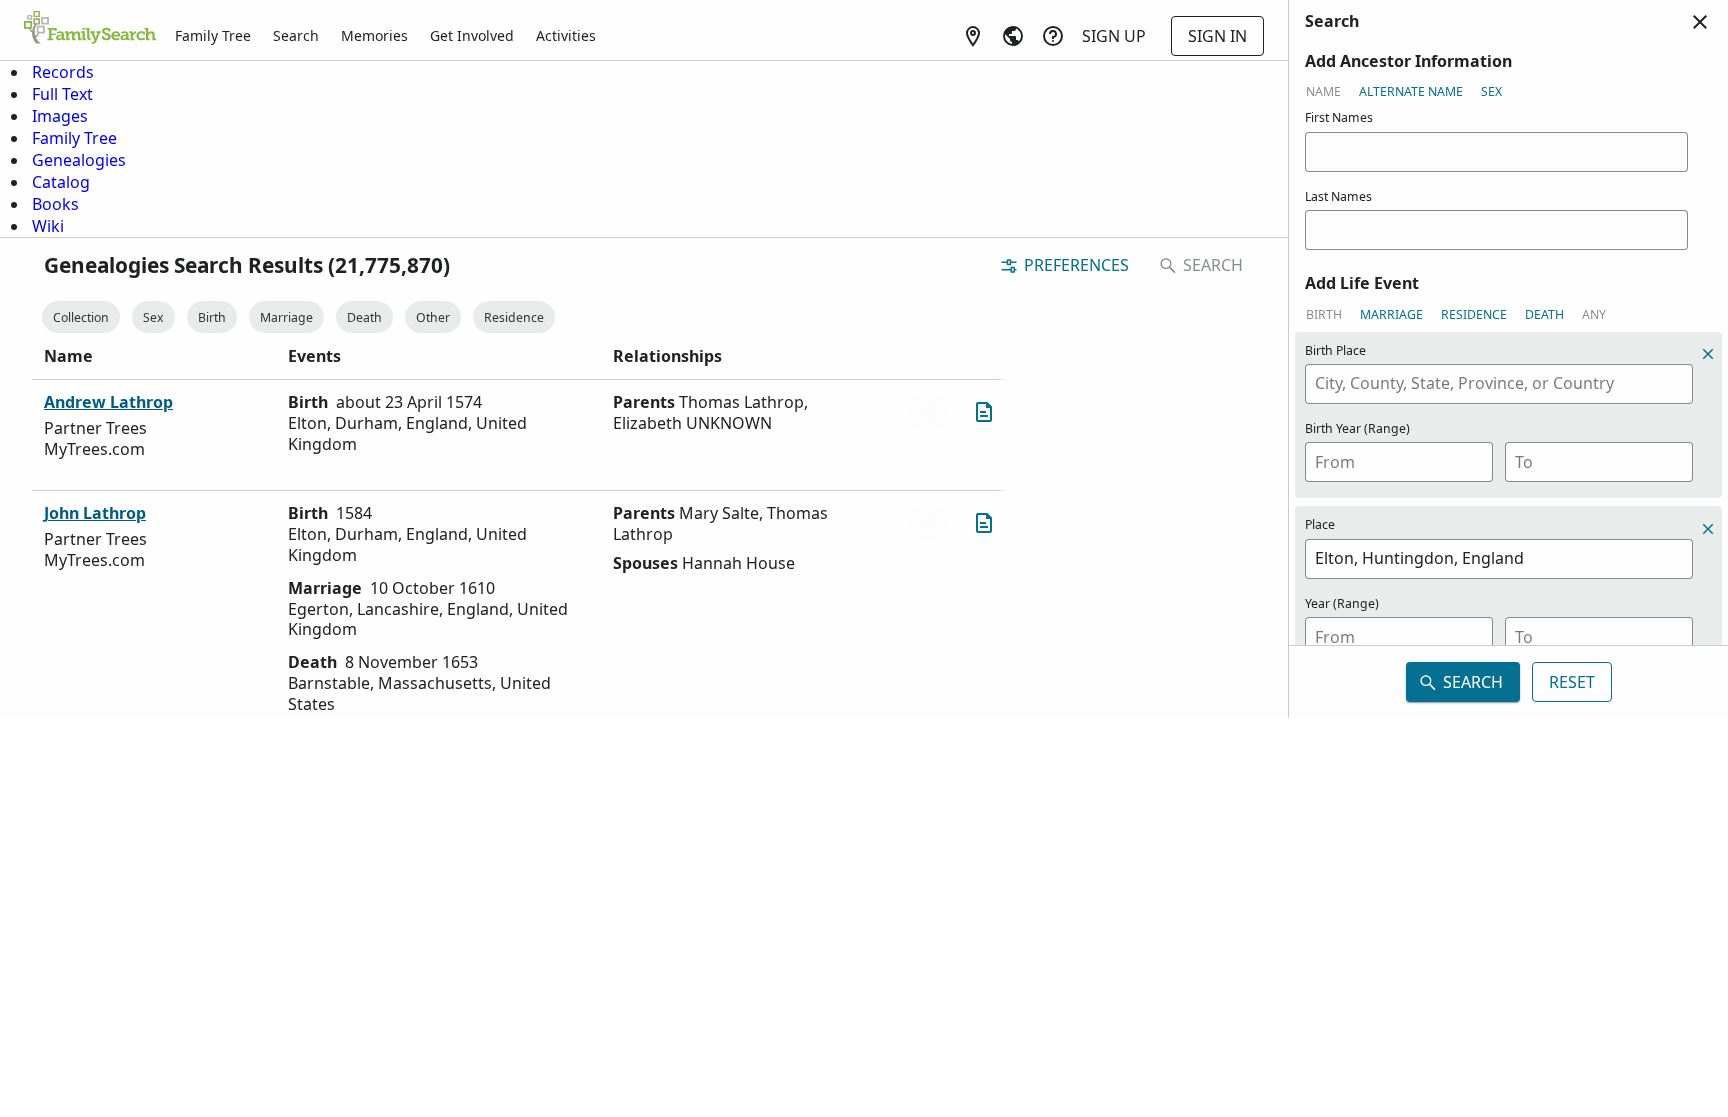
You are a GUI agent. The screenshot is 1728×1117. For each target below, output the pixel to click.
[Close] (1700, 22)
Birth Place (1335, 350)
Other (433, 317)
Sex (153, 317)
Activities (566, 35)
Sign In (1217, 36)
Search (296, 35)
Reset (1572, 682)
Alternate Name (1411, 91)
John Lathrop (95, 513)
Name (1323, 91)
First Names (1339, 117)
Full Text (62, 94)
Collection (81, 317)
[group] (1508, 345)
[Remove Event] (1708, 529)
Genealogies (79, 160)
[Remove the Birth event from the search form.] (1708, 354)
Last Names (1338, 196)
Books (55, 204)
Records (63, 72)
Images (60, 116)
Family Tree (213, 35)
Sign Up (1114, 36)
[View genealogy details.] (984, 412)
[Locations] (973, 36)
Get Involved (472, 35)
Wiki (48, 226)
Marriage (286, 317)
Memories (374, 35)
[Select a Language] (1013, 36)
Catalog (61, 182)
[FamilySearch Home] (90, 29)
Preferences (1076, 265)
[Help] (1053, 36)
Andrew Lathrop (108, 402)
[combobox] (1499, 384)
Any (1594, 314)
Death (364, 317)
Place (1320, 524)
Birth (212, 317)
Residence (514, 317)
